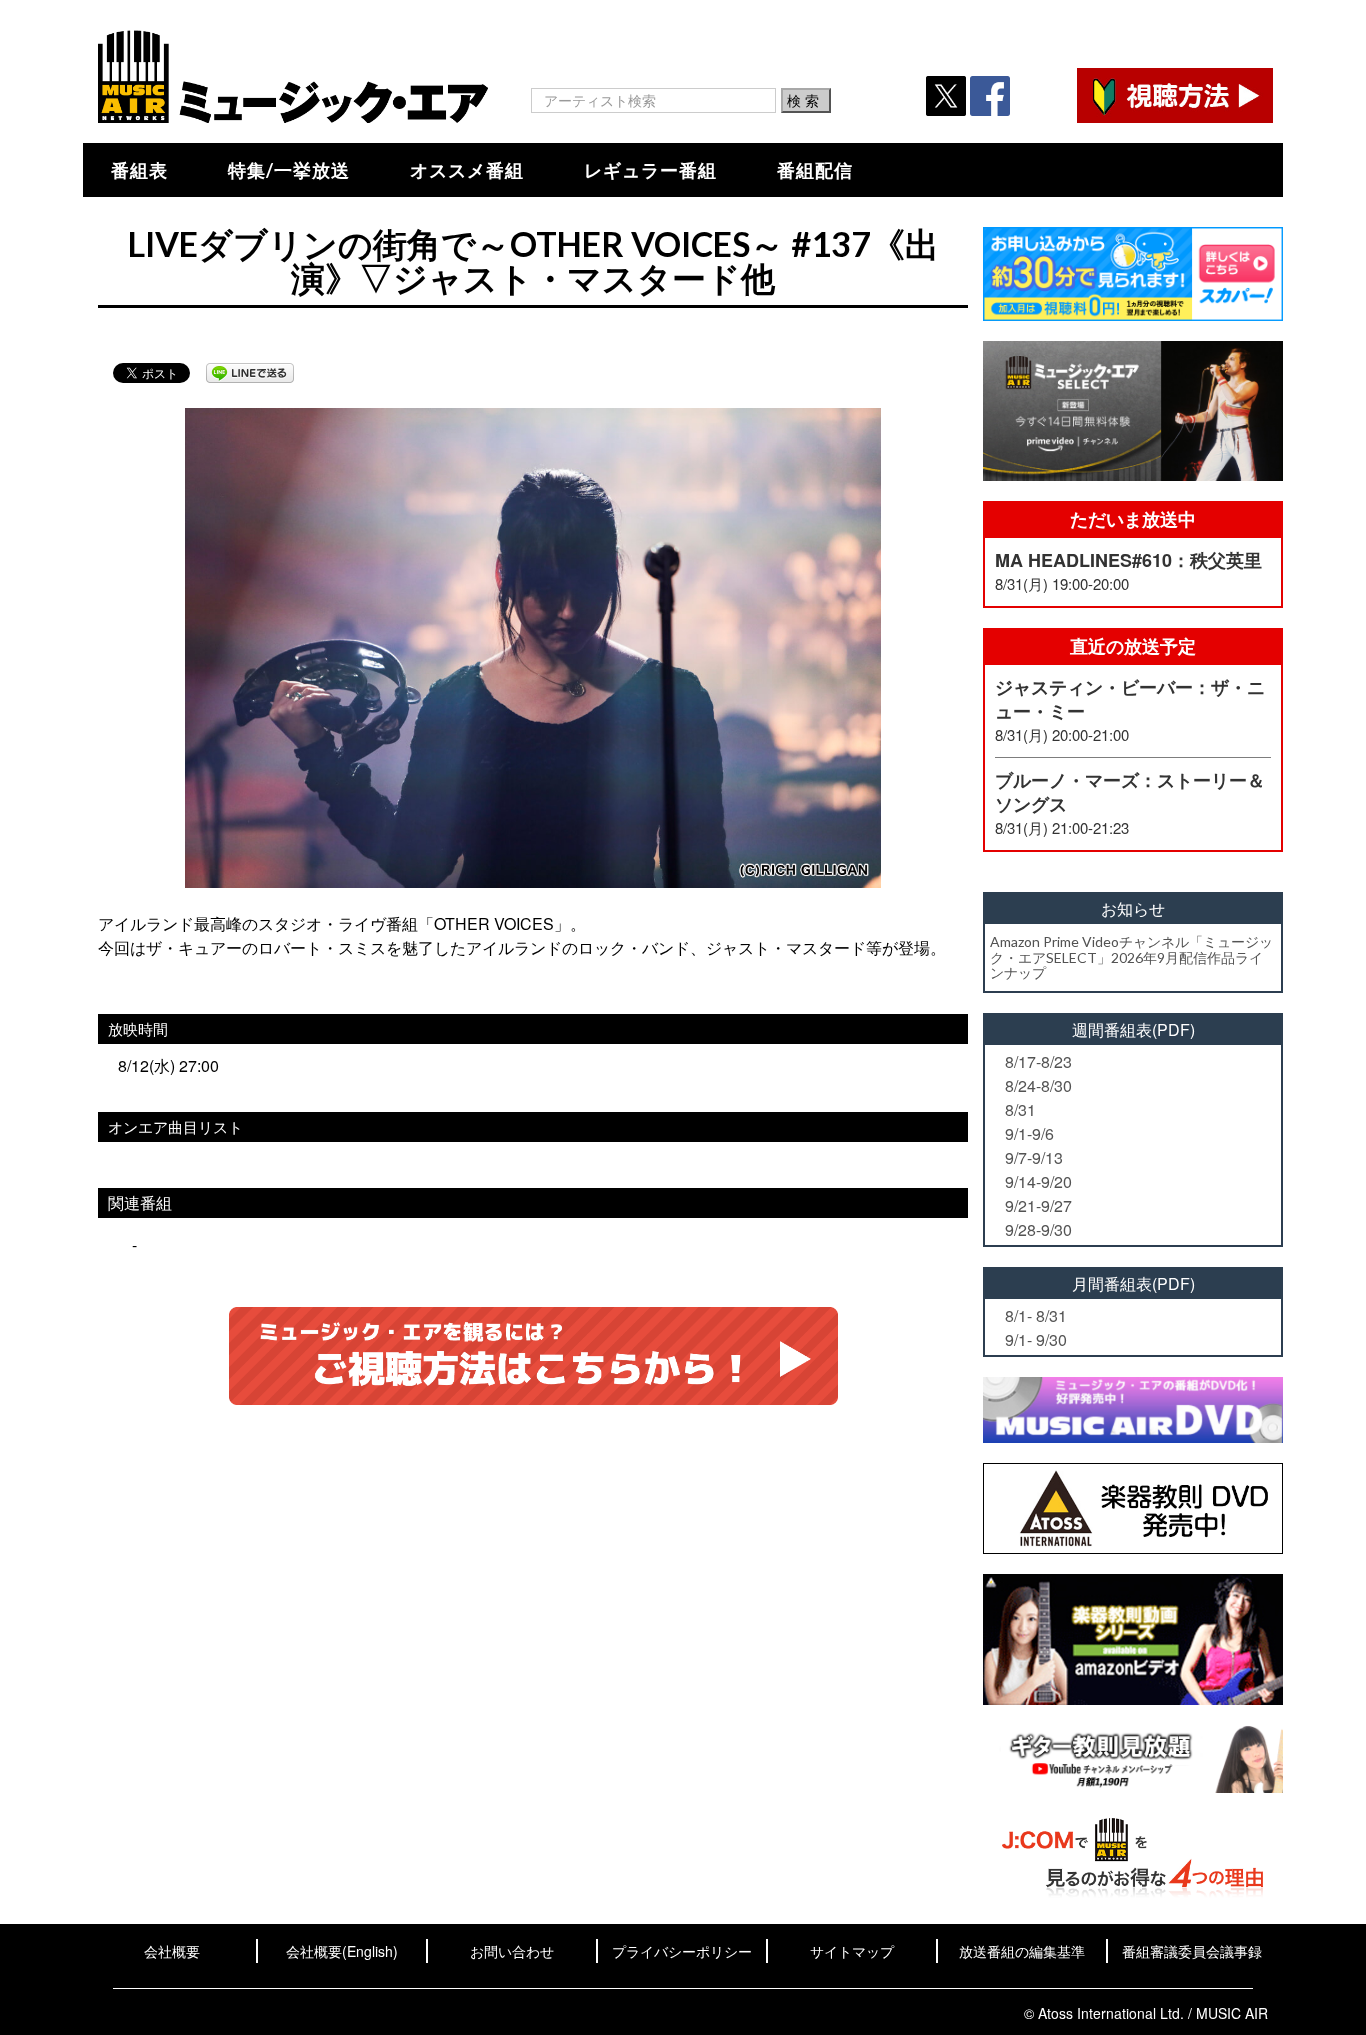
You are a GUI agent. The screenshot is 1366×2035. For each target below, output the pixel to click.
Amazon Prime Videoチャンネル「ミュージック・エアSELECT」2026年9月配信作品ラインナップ (1131, 957)
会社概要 (172, 1951)
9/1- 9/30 (1036, 1339)
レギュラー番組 (650, 170)
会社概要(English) (342, 1951)
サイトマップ (852, 1951)
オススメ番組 (467, 170)
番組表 (139, 170)
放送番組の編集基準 (1022, 1951)
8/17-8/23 (1038, 1061)
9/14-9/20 (1038, 1181)
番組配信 (815, 170)
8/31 (1020, 1109)
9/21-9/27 (1038, 1205)
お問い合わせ (512, 1951)
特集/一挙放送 (289, 170)
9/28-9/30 (1038, 1229)
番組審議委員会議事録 (1192, 1951)
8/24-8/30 (1038, 1085)
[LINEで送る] (250, 373)
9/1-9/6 (1029, 1133)
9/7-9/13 (1034, 1157)
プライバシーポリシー (682, 1951)
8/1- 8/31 (1036, 1315)
